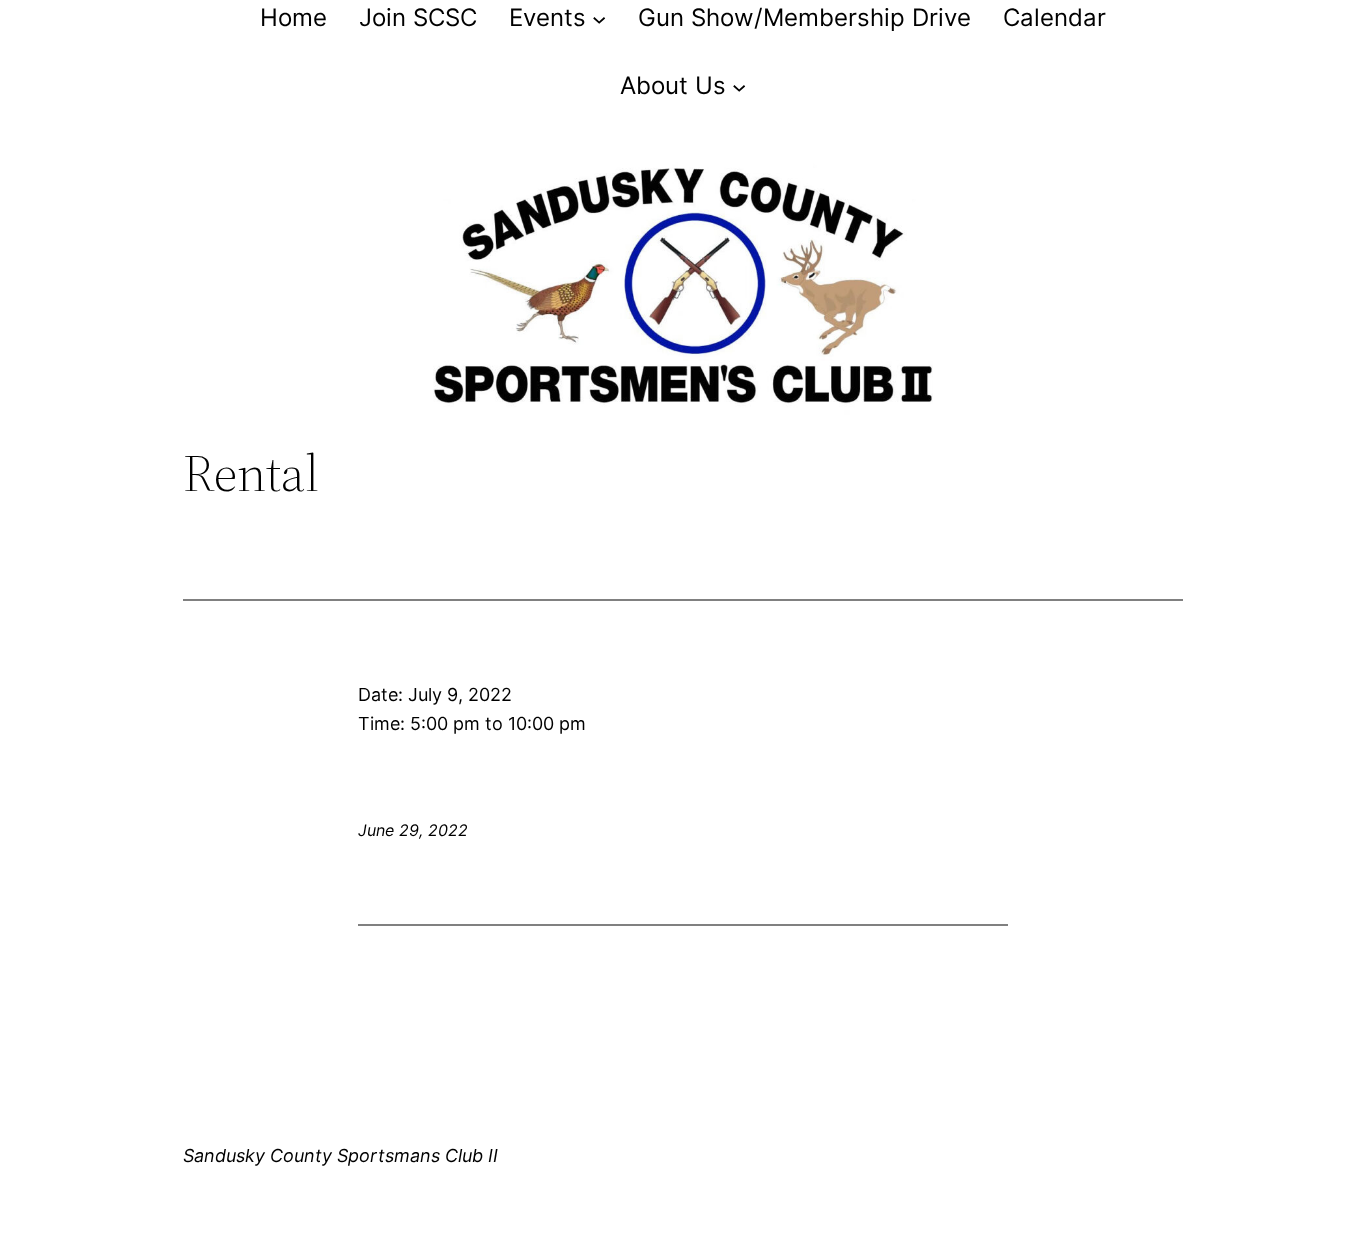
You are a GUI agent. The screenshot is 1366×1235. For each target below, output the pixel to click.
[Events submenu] (599, 18)
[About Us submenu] (739, 86)
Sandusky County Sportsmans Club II (340, 1155)
